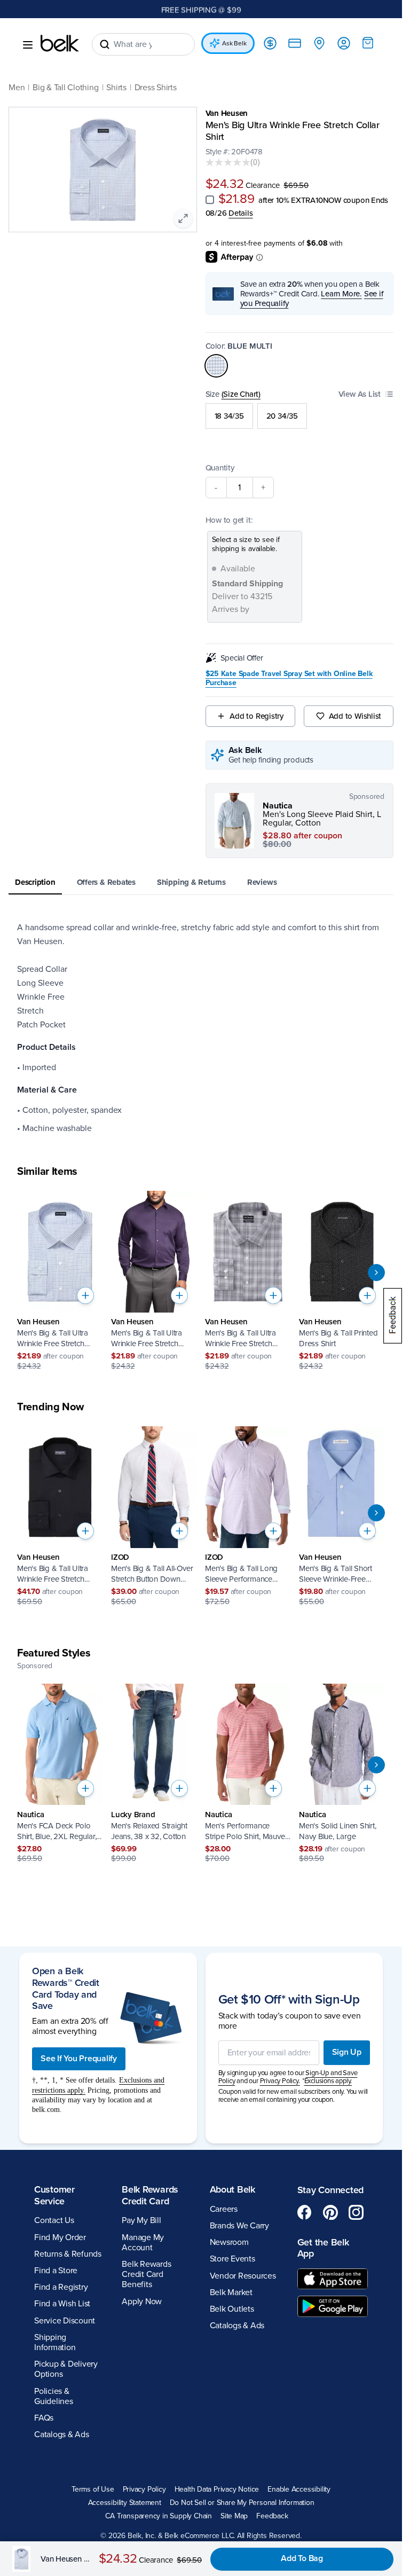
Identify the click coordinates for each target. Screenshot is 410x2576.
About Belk (232, 2189)
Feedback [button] (272, 2516)
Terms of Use (93, 2489)
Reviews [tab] (262, 882)
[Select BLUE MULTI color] (216, 366)
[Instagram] (356, 2212)
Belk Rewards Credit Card (150, 2195)
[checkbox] (210, 200)
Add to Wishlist (355, 716)
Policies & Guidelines (54, 2396)
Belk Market (231, 2292)
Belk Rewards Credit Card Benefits (146, 2274)
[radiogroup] (300, 416)
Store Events (232, 2259)
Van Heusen (227, 113)
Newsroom (229, 2242)
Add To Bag (302, 2558)
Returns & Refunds (68, 2254)
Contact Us (54, 2220)
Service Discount (65, 2321)
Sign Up (347, 2052)
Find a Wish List (62, 2304)
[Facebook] (305, 2212)
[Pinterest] (330, 2212)
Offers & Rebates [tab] (106, 882)
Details (241, 213)
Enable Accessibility (299, 2489)
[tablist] (201, 883)
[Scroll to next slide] (376, 1273)
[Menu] (28, 45)
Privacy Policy (144, 2489)
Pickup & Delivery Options (66, 2369)
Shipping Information (55, 2342)
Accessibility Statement (125, 2503)
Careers (224, 2209)
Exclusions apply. (328, 2081)
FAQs (44, 2418)
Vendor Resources (243, 2276)
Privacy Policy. (280, 2081)
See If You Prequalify (79, 2059)
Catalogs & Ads (62, 2434)
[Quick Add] (85, 1295)
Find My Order (60, 2237)
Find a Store (56, 2271)
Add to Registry (257, 716)
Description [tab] (35, 882)
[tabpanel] (201, 1028)
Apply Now (142, 2302)
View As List (360, 394)
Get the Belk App (323, 2248)
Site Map (234, 2516)
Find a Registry (61, 2287)
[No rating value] (228, 162)
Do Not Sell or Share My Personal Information (242, 2503)
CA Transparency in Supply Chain (159, 2516)
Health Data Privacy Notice (217, 2489)
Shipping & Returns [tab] (191, 882)
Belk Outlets (232, 2309)
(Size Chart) (241, 394)
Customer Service (54, 2195)
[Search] (105, 44)
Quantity (220, 468)
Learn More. (341, 294)
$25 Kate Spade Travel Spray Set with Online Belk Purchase (289, 678)
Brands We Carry (239, 2226)
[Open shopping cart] (368, 43)
